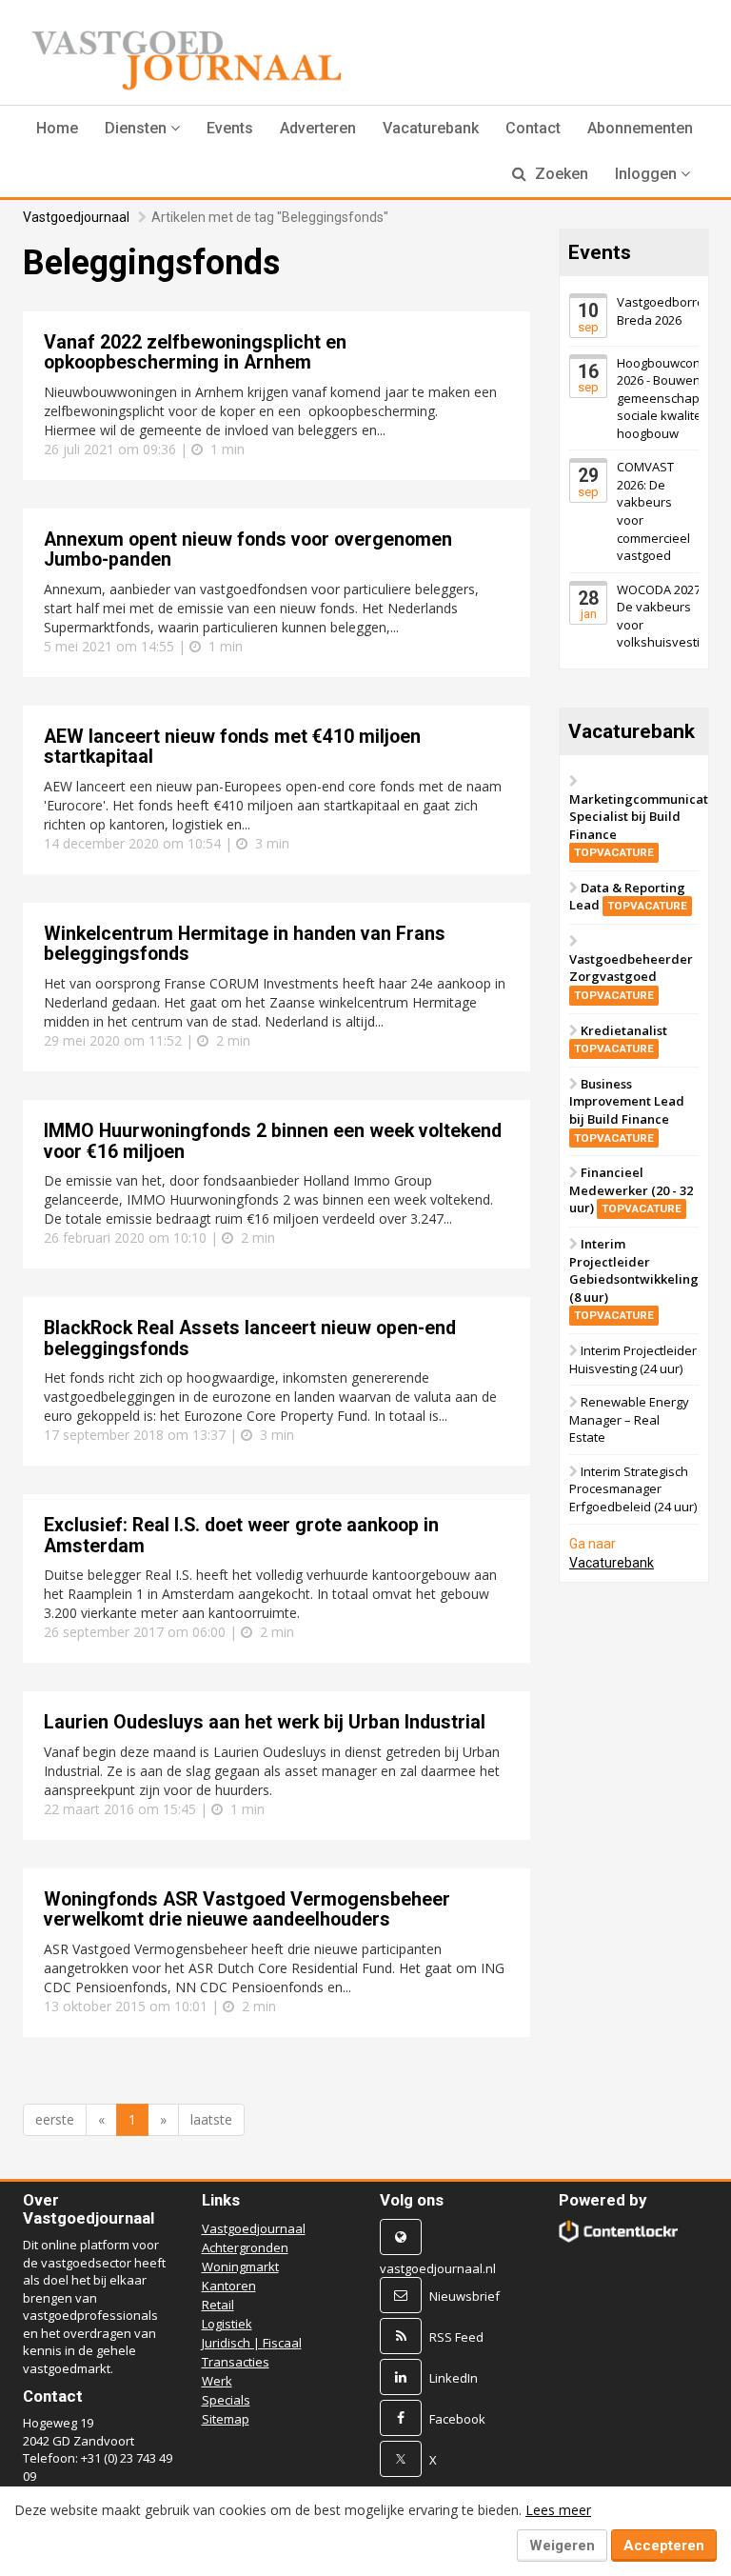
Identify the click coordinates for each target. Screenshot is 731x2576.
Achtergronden (245, 2247)
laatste (211, 2119)
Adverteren (318, 128)
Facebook (457, 2419)
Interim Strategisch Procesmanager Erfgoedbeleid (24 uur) (633, 1489)
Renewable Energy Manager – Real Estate (629, 1419)
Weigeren (562, 2546)
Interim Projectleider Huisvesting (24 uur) (633, 1359)
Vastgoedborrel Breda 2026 (662, 311)
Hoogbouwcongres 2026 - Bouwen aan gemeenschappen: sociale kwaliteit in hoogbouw (672, 398)
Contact (533, 128)
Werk (217, 2381)
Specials (226, 2400)
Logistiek (227, 2324)
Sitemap (226, 2419)
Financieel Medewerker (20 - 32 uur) (631, 1190)
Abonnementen (640, 128)
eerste (55, 2119)
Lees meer (558, 2510)
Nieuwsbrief (464, 2296)
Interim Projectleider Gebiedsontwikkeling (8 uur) (634, 1278)
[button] (142, 129)
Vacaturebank (431, 128)
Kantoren (229, 2286)
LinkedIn (454, 2378)
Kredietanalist (621, 1039)
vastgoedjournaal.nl (438, 2268)
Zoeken (560, 174)
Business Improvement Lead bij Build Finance (627, 1110)
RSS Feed (456, 2337)
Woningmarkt (240, 2266)
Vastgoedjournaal (76, 217)
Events (230, 128)
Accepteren (664, 2546)
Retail (218, 2305)
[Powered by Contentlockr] (619, 2231)
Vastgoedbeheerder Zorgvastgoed (631, 976)
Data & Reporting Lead (628, 897)
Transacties (236, 2362)
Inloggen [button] (648, 174)
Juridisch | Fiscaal (252, 2343)
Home (57, 128)
